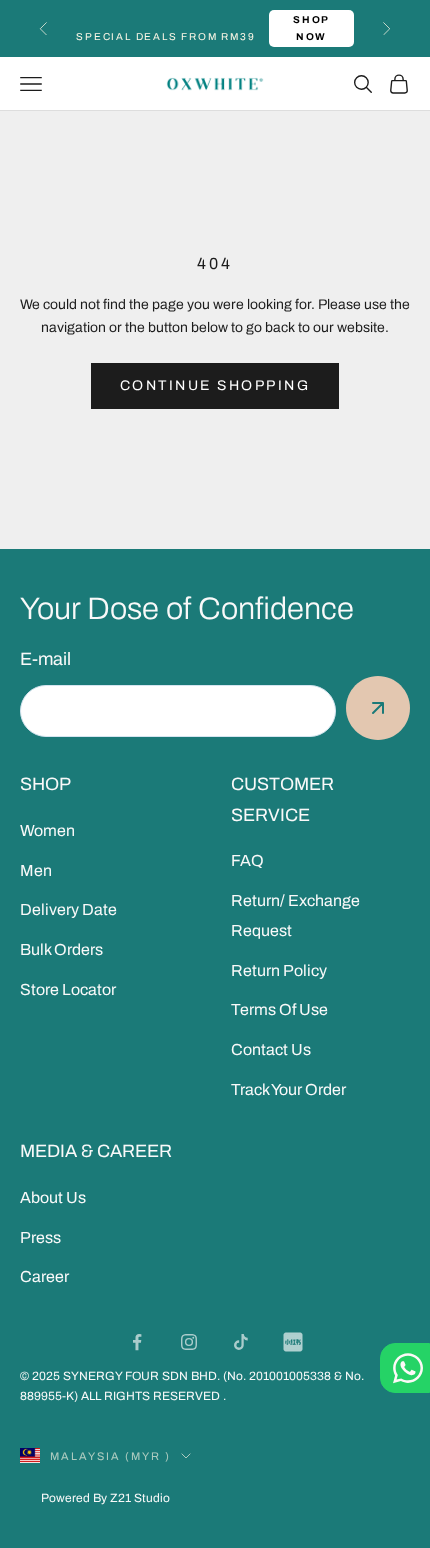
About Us (53, 1197)
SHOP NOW (311, 28)
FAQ (247, 860)
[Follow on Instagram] (189, 1342)
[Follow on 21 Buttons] (293, 1342)
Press (40, 1237)
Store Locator (68, 989)
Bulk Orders (61, 949)
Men (36, 870)
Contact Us (271, 1049)
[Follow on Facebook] (137, 1342)
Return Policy (279, 970)
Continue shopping (215, 385)
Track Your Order (288, 1089)
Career (44, 1276)
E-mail (45, 659)
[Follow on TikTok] (241, 1342)
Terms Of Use (279, 1009)
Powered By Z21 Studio (105, 1498)
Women (47, 830)
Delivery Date (68, 909)
